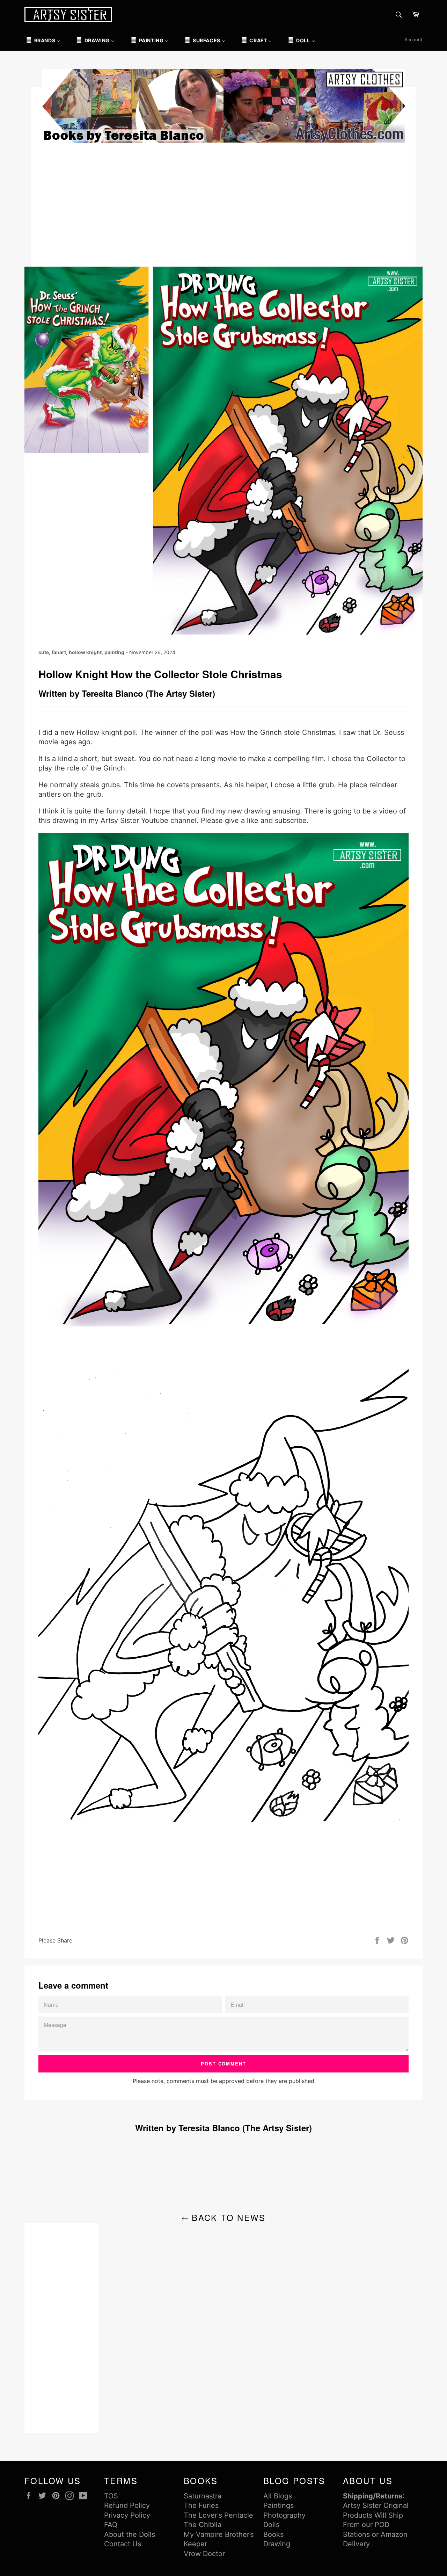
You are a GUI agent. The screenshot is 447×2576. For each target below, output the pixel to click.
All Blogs (278, 2496)
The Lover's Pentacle (218, 2515)
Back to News (227, 2217)
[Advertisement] (223, 204)
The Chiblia (203, 2525)
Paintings (279, 2505)
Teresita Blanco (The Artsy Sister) (148, 693)
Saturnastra (203, 2496)
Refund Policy (127, 2505)
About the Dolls (130, 2534)
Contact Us (123, 2544)
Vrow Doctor (204, 2554)
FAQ (111, 2525)
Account (413, 39)
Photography (284, 2515)
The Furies (201, 2505)
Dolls (271, 2525)
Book (272, 2534)
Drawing (277, 2544)
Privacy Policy (127, 2515)
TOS (111, 2496)
